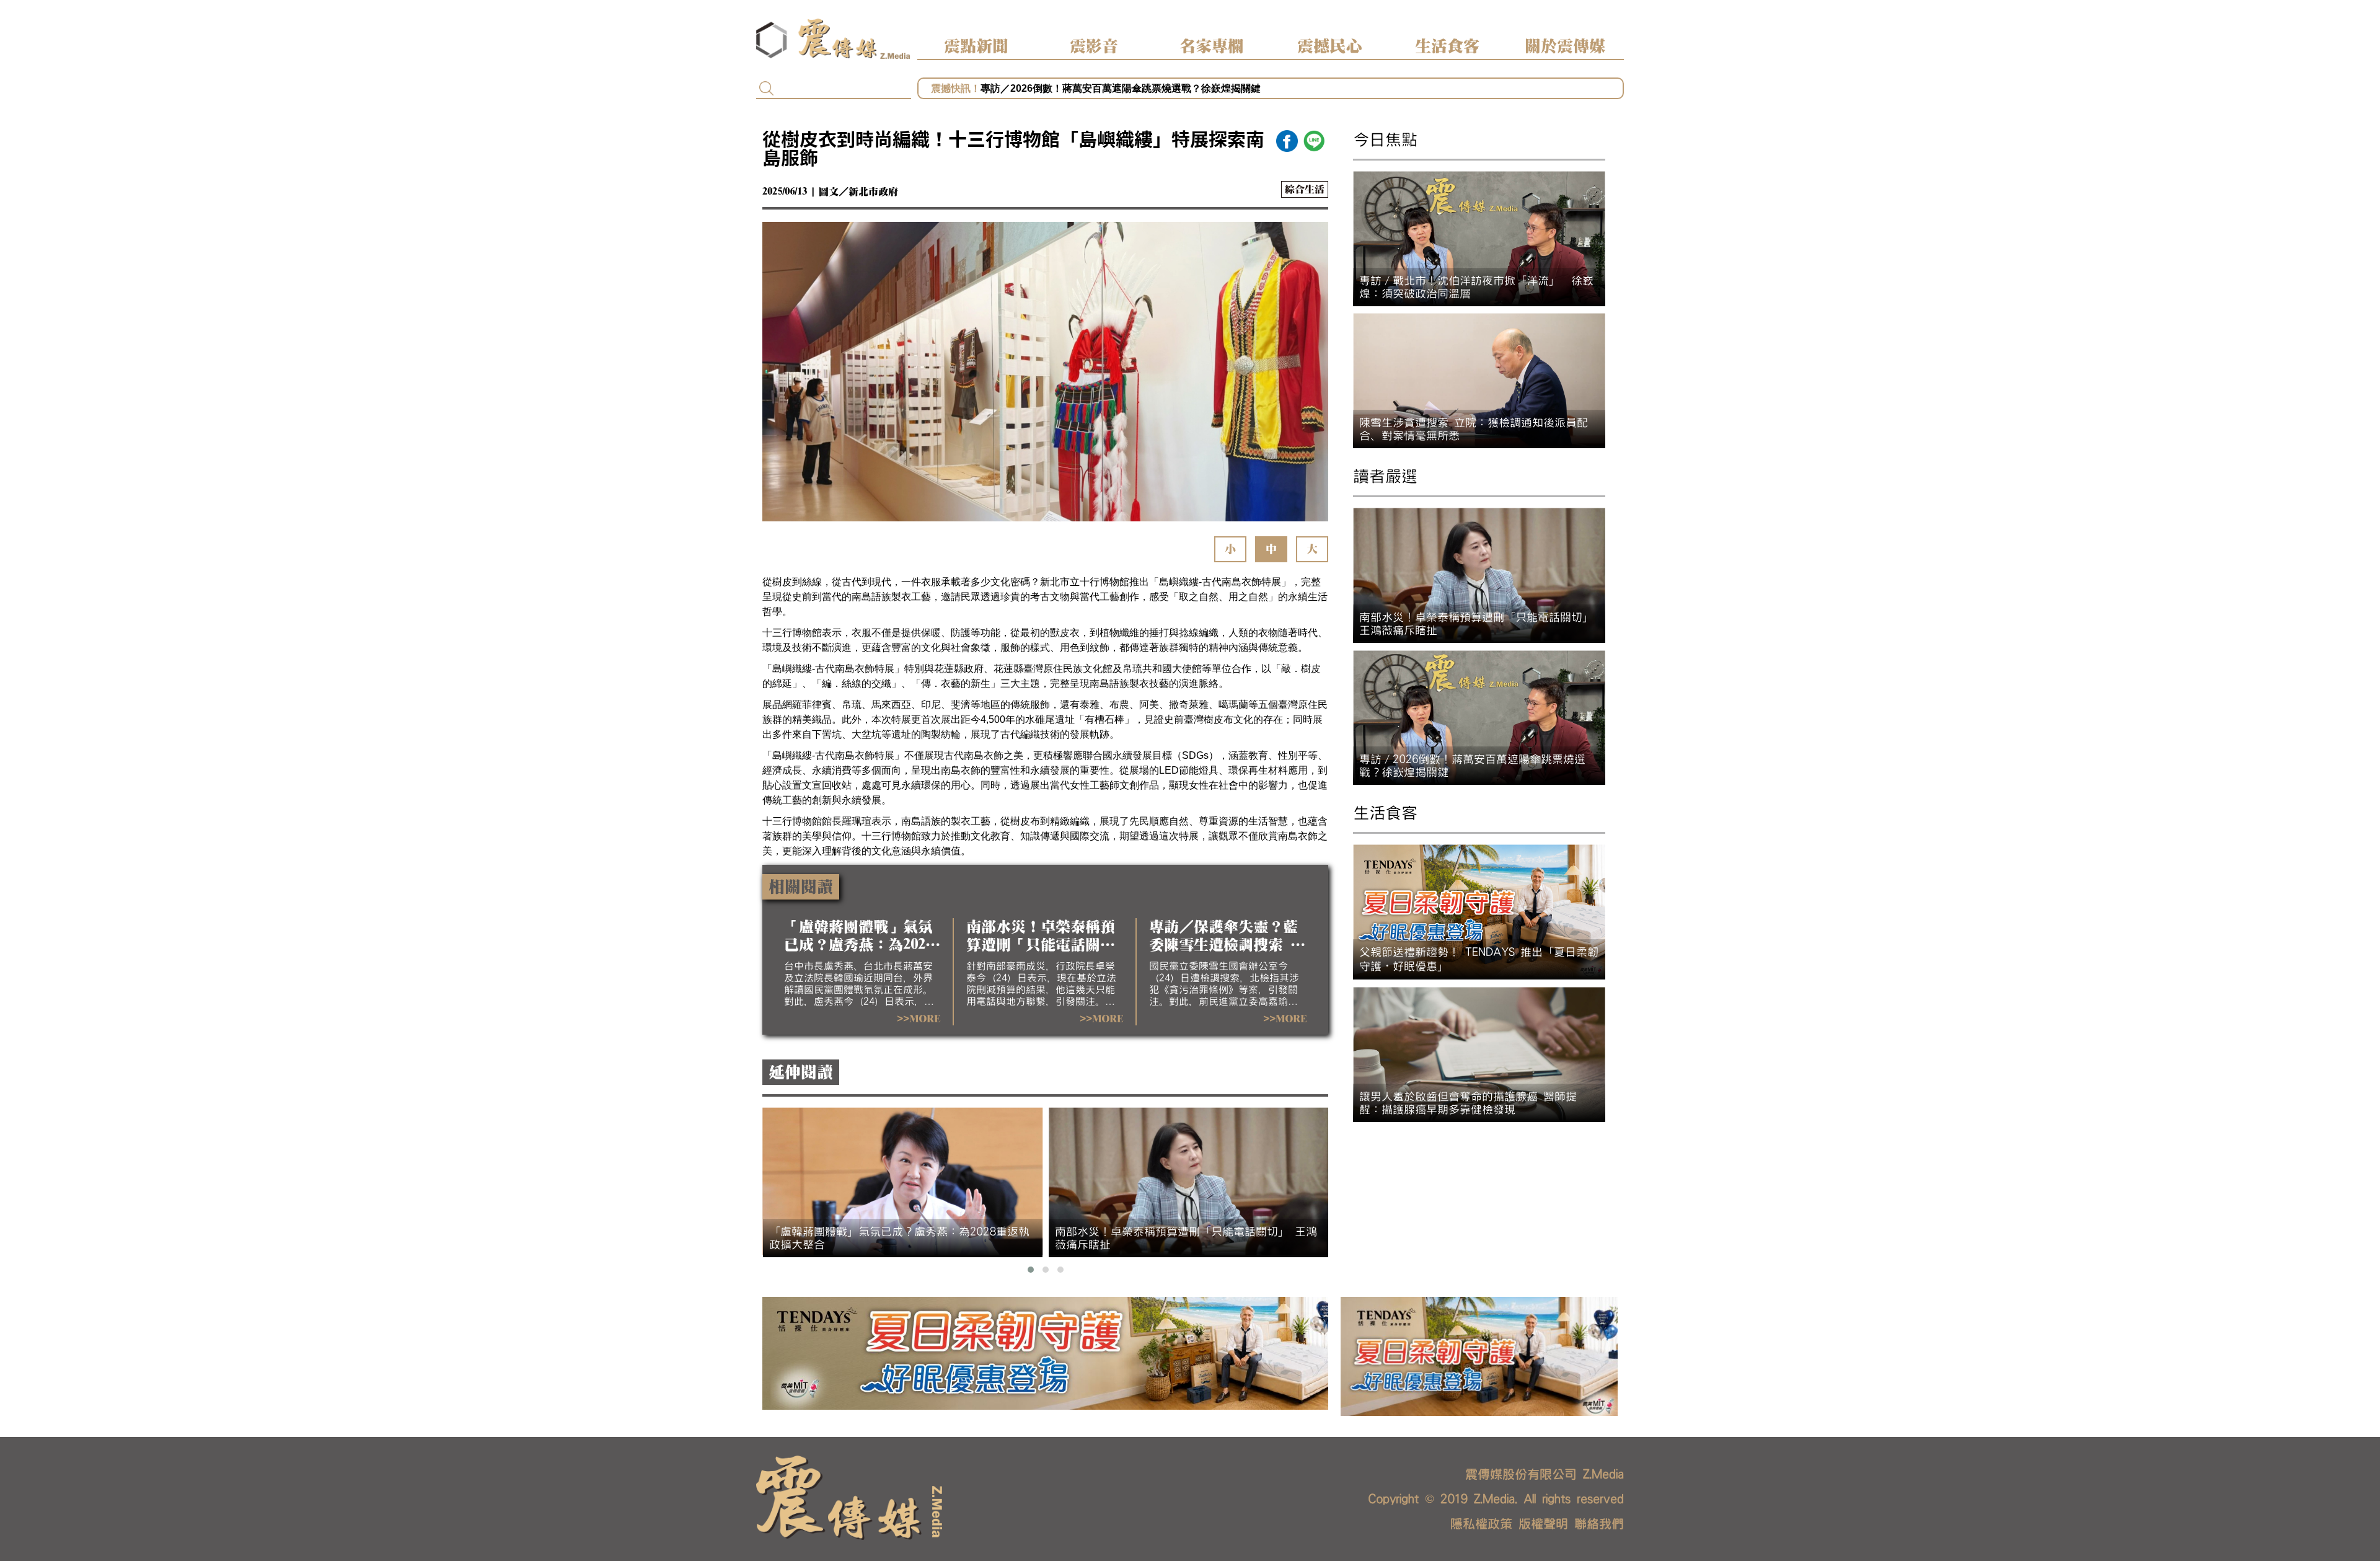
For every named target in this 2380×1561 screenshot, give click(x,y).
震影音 (1094, 46)
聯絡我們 (1599, 1524)
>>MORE (919, 1019)
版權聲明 (1543, 1524)
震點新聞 (976, 46)
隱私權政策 (1481, 1524)
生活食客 (1447, 46)
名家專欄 (1212, 46)
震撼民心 (1329, 46)
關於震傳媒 (1565, 46)
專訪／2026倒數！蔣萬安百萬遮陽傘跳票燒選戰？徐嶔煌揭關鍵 (1121, 88)
